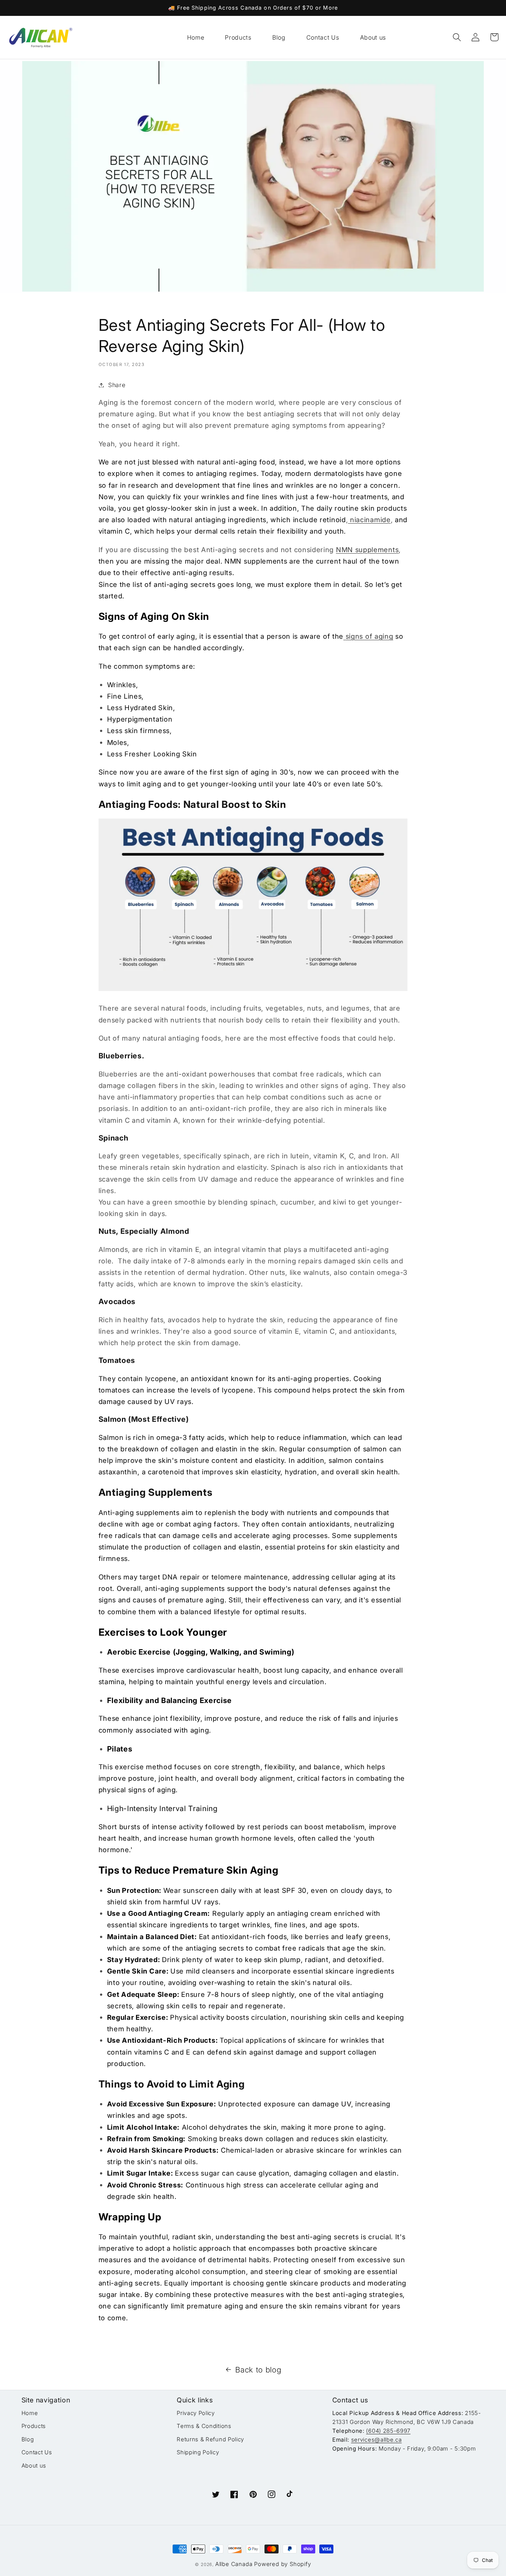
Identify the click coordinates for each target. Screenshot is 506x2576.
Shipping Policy (198, 2452)
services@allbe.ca (377, 2440)
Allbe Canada (234, 2564)
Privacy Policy (196, 2413)
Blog (28, 2439)
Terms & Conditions (204, 2426)
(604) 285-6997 (388, 2431)
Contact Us (37, 2452)
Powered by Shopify (283, 2564)
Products (34, 2426)
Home (30, 2413)
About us (34, 2466)
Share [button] (117, 385)
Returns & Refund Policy (210, 2439)
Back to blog (258, 2370)
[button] (457, 37)
